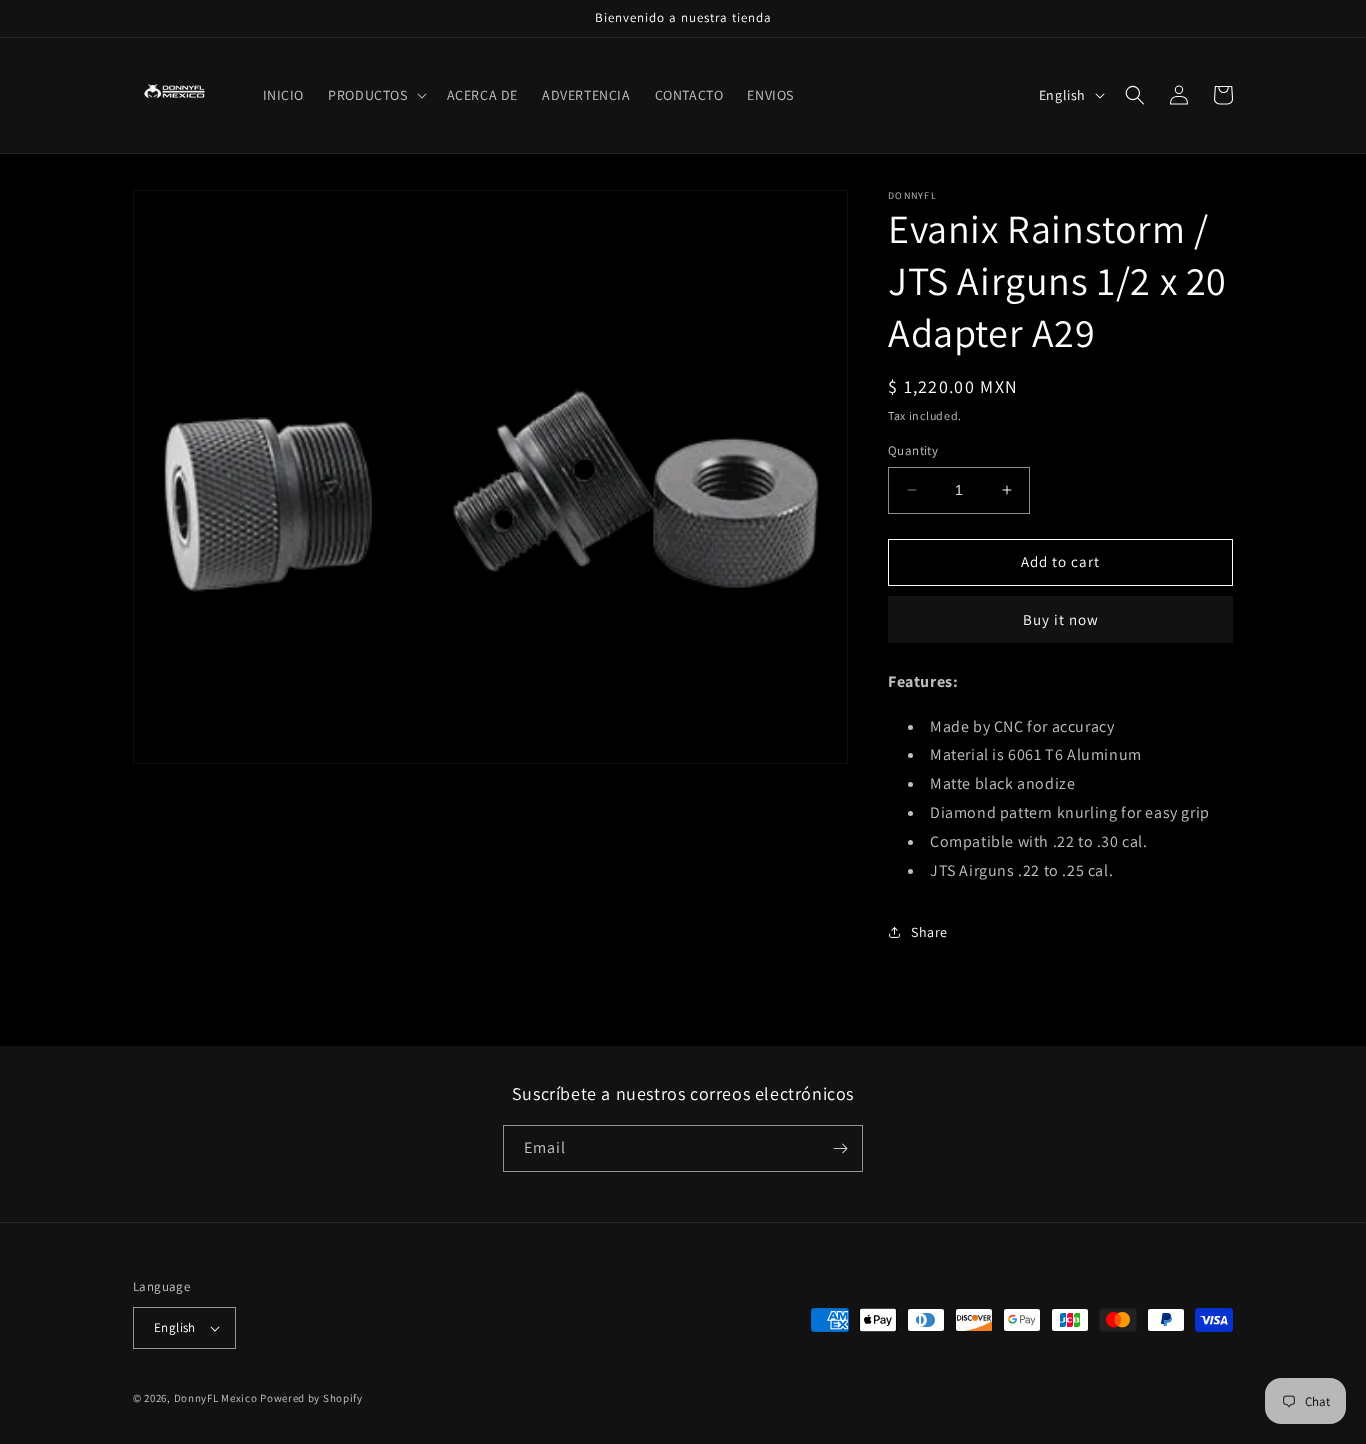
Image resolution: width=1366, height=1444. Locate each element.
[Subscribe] (840, 1148)
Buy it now (1061, 619)
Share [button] (929, 932)
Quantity (913, 450)
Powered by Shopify (311, 1398)
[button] (375, 95)
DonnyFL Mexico (216, 1398)
